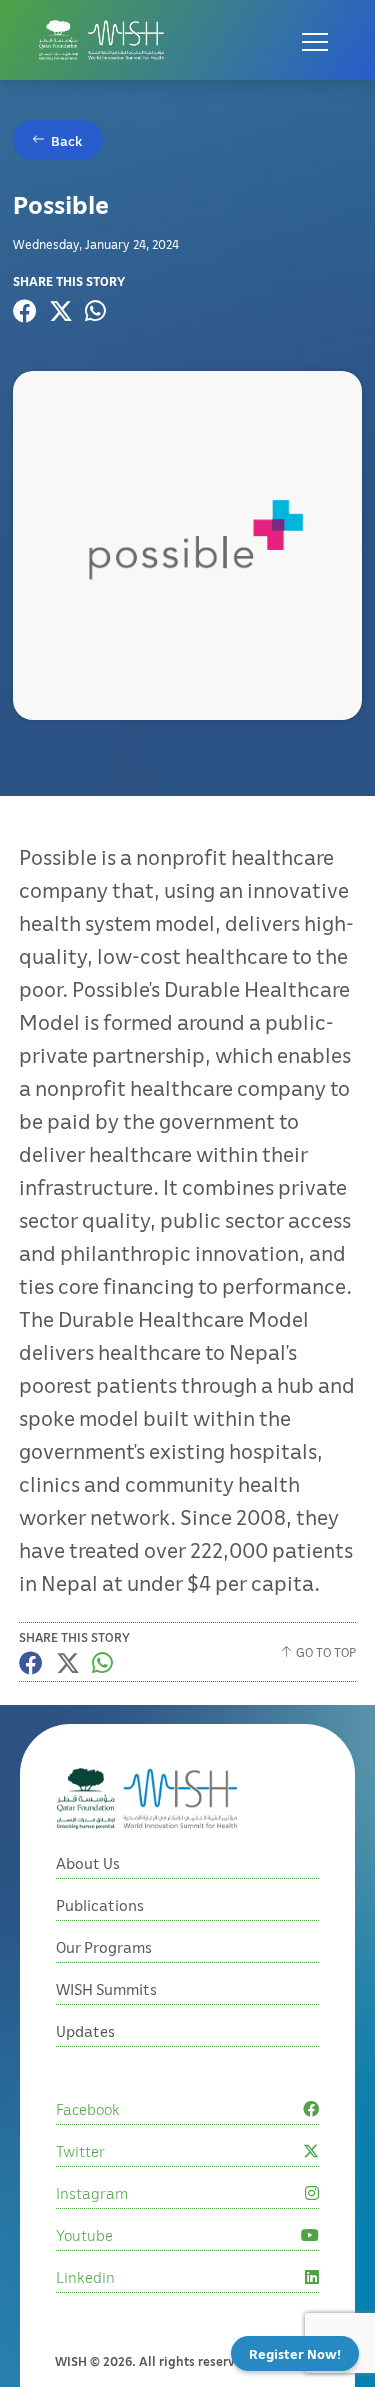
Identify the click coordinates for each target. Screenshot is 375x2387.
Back (67, 140)
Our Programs (104, 1947)
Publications (100, 1905)
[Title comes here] (101, 40)
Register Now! (295, 2353)
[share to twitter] (61, 311)
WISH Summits (106, 1989)
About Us (88, 1863)
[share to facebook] (25, 311)
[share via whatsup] (95, 311)
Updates (85, 2031)
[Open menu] (315, 40)
